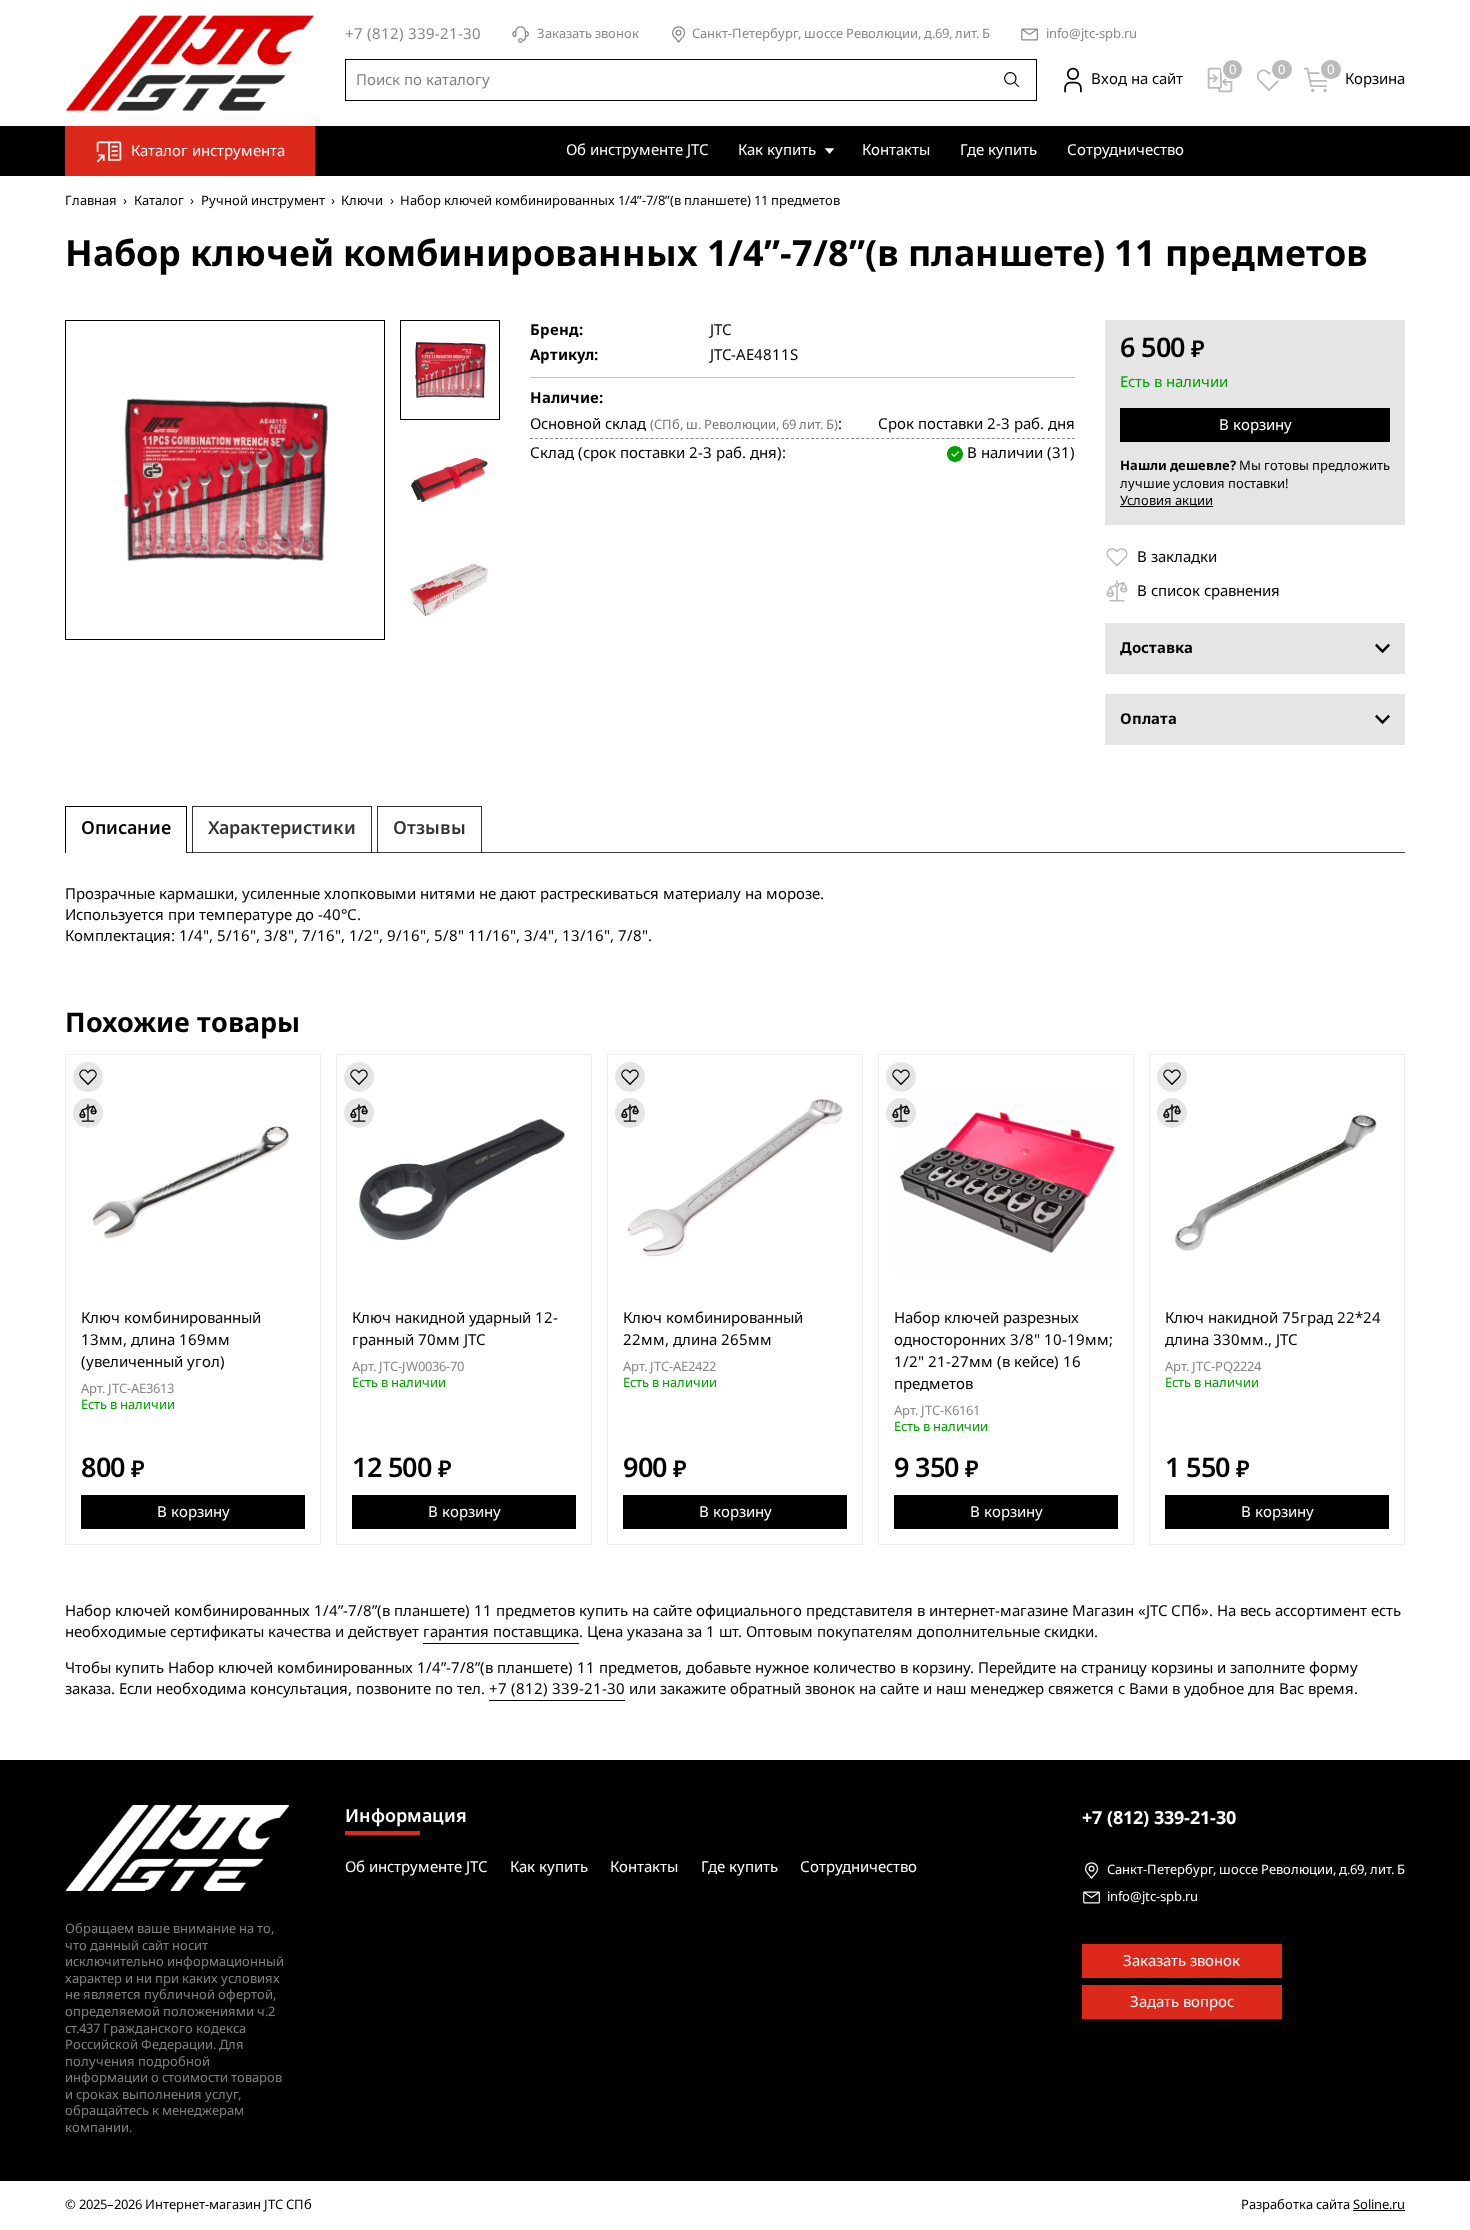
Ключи (362, 200)
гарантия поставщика (501, 1632)
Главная (91, 200)
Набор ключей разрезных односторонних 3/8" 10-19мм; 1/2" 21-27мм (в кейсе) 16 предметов (1003, 1351)
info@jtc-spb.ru (1091, 34)
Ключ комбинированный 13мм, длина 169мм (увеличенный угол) (171, 1340)
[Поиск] (1012, 80)
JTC (720, 330)
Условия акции (1166, 500)
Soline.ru (1379, 2204)
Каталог (159, 200)
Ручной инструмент (263, 200)
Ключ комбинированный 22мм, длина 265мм (713, 1329)
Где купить (998, 150)
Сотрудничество (1125, 150)
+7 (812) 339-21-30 (557, 1689)
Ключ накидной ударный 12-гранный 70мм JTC (455, 1329)
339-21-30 (1159, 1818)
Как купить (777, 150)
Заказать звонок (588, 34)
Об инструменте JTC (637, 150)
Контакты (896, 150)
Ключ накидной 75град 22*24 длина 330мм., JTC (1273, 1329)
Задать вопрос (1182, 2002)
